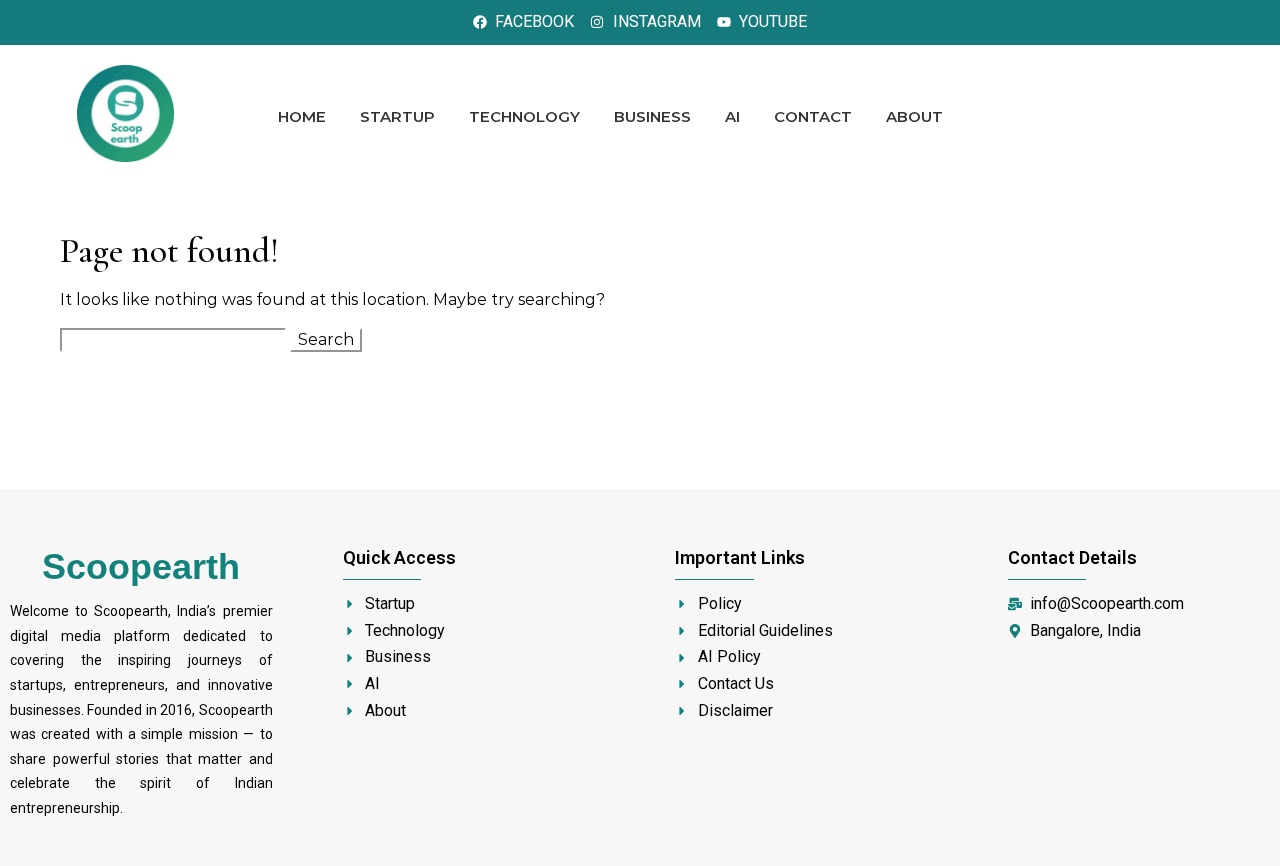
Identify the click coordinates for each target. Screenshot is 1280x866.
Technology (524, 116)
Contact (813, 116)
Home (302, 116)
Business (652, 116)
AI (732, 116)
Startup (397, 116)
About (914, 116)
